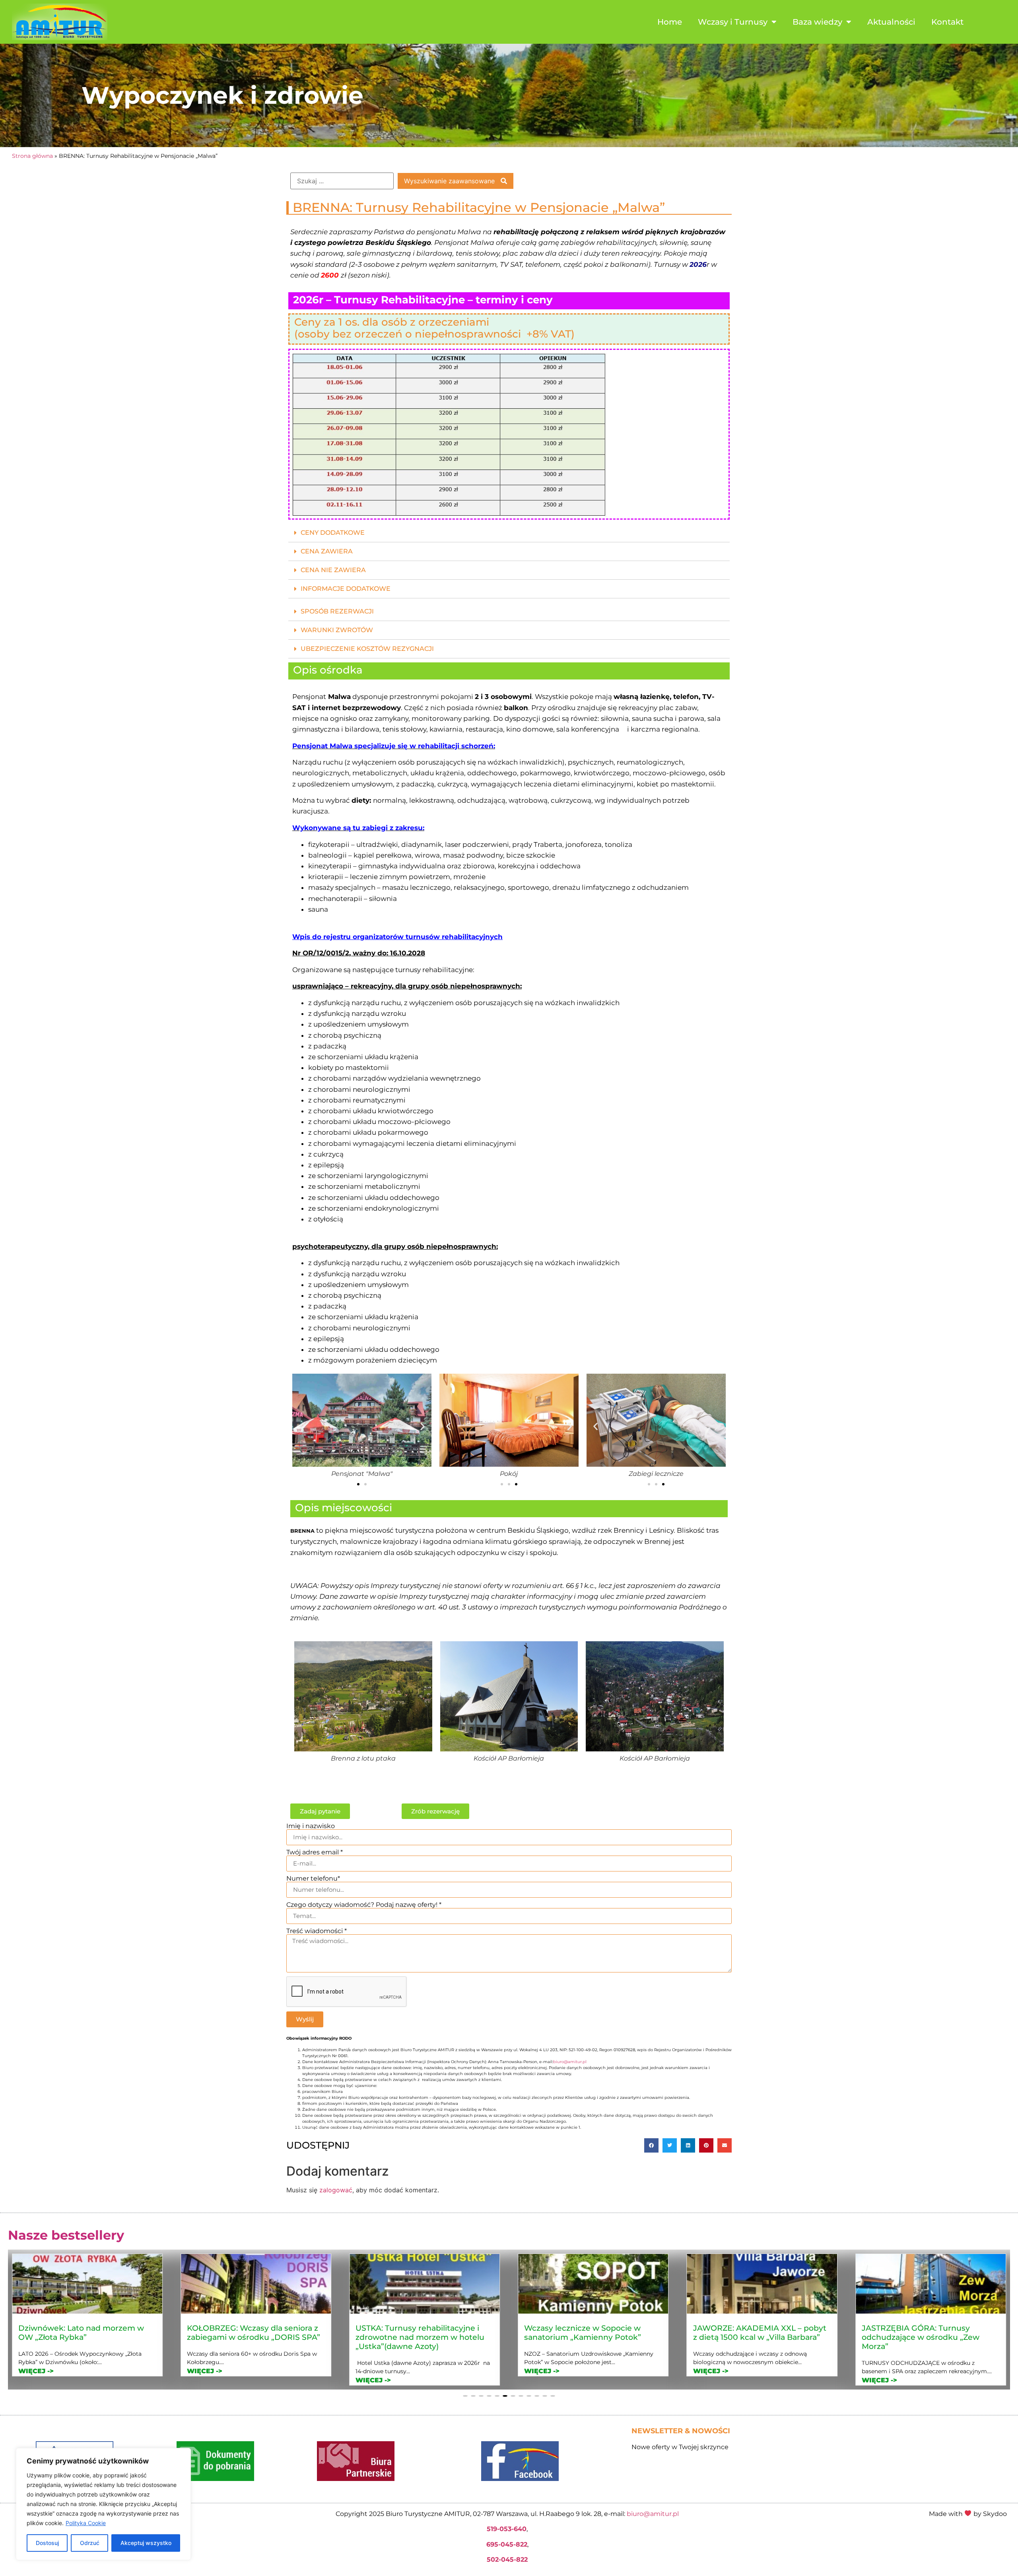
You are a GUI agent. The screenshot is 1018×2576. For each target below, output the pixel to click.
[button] (509, 533)
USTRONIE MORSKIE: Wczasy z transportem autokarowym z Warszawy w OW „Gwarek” (921, 2337)
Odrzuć (90, 2543)
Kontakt (947, 22)
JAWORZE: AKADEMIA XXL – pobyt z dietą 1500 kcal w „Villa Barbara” (422, 2332)
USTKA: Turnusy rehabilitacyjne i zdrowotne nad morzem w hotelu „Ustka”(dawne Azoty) (83, 2337)
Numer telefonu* (313, 1879)
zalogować (336, 2190)
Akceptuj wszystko (146, 2543)
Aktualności (891, 22)
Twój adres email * (315, 1852)
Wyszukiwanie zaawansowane (450, 181)
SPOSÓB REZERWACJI (337, 611)
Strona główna (32, 156)
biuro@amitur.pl (570, 2062)
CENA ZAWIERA (327, 551)
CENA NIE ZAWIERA (333, 570)
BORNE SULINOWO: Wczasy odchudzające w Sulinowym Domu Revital (760, 2337)
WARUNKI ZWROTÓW (337, 630)
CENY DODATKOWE (333, 533)
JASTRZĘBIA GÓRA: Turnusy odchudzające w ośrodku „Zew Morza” (583, 2337)
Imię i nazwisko (311, 1826)
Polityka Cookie (86, 2523)
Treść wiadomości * (317, 1931)
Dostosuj (47, 2543)
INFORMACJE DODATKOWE (346, 589)
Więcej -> (36, 2380)
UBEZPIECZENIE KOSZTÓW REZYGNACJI (367, 649)
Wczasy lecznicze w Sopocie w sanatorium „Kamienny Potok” (245, 2332)
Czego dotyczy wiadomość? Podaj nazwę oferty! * (364, 1905)
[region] (103, 2504)
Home (670, 22)
